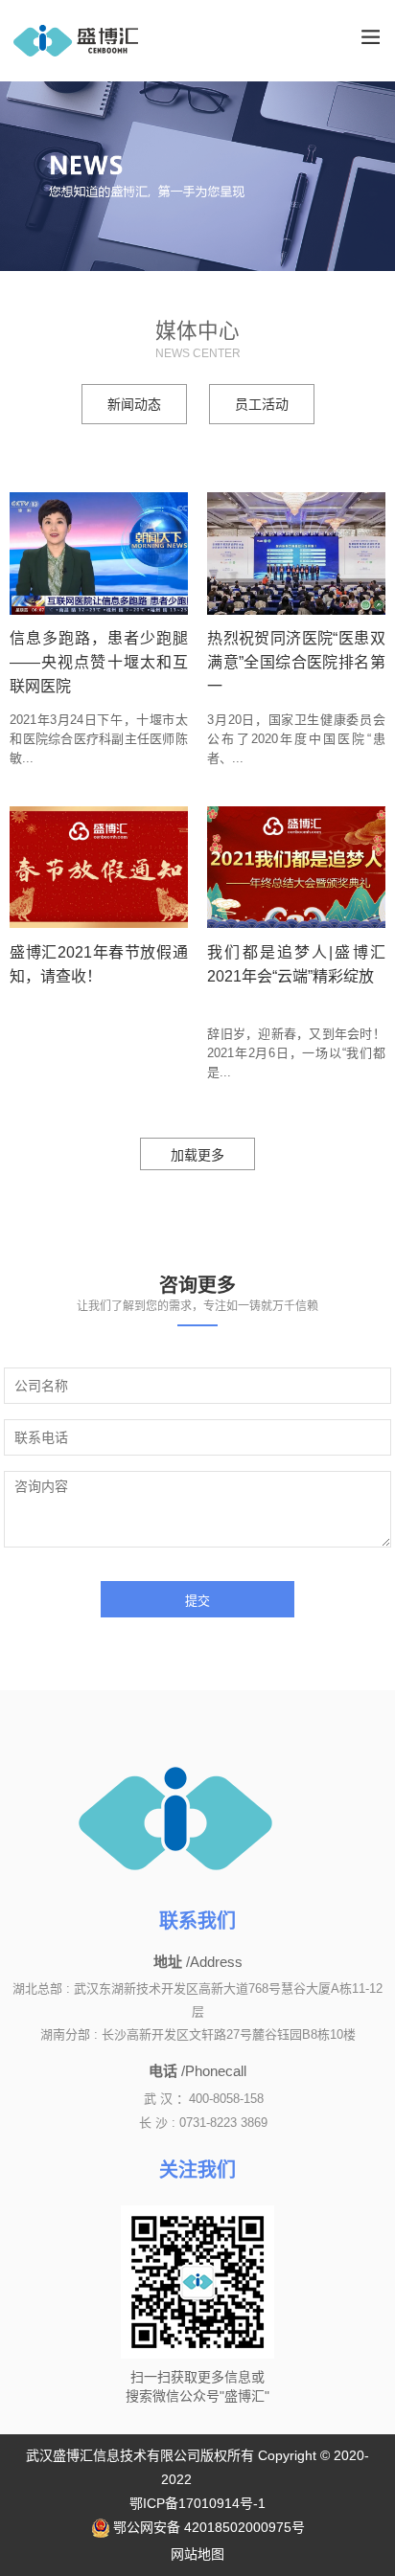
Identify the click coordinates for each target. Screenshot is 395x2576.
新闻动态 (134, 404)
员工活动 (262, 404)
